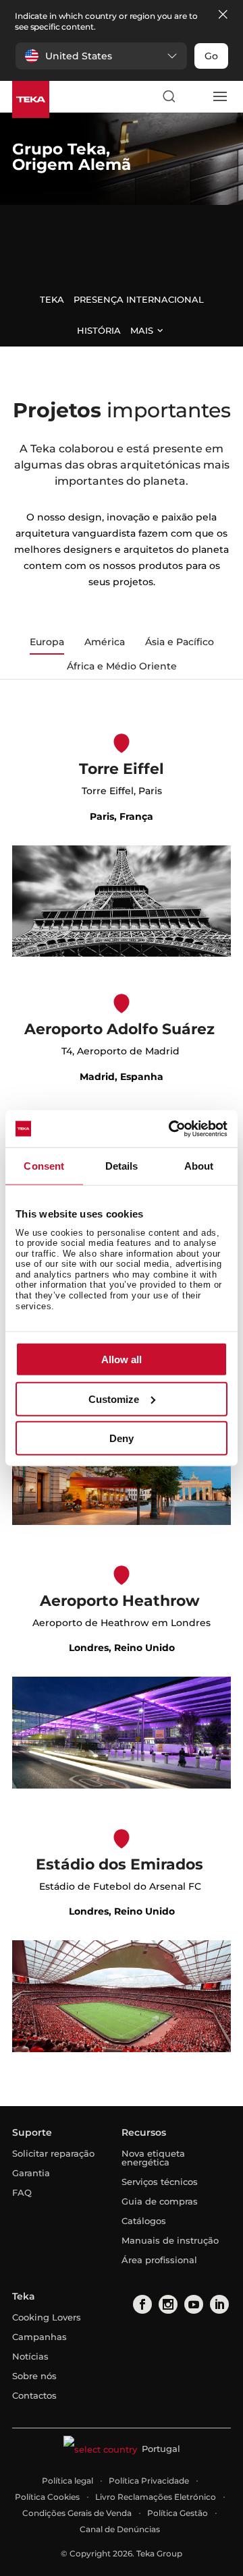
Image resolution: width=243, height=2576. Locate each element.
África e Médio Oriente (122, 666)
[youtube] (193, 2304)
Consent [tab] (44, 1166)
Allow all (122, 1359)
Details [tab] (122, 1166)
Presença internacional (139, 299)
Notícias (30, 2356)
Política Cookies (47, 2497)
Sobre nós (34, 2376)
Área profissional (159, 2260)
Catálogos (144, 2221)
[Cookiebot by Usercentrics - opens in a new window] (171, 1129)
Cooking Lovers (47, 2317)
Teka (52, 299)
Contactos (34, 2395)
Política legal (67, 2481)
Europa (47, 642)
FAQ (22, 2192)
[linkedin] (218, 2304)
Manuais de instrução (170, 2240)
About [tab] (199, 1166)
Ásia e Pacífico (180, 642)
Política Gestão (178, 2513)
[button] (101, 56)
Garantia (31, 2173)
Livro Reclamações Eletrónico (156, 2497)
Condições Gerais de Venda (77, 2513)
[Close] (223, 15)
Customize (114, 1399)
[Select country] (194, 96)
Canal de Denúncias (120, 2529)
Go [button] (211, 56)
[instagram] (167, 2304)
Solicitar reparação (53, 2153)
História (99, 330)
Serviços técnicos (160, 2182)
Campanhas (39, 2337)
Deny (122, 1438)
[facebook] (141, 2304)
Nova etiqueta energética (153, 2158)
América (105, 642)
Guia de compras (160, 2201)
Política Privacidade (149, 2481)
